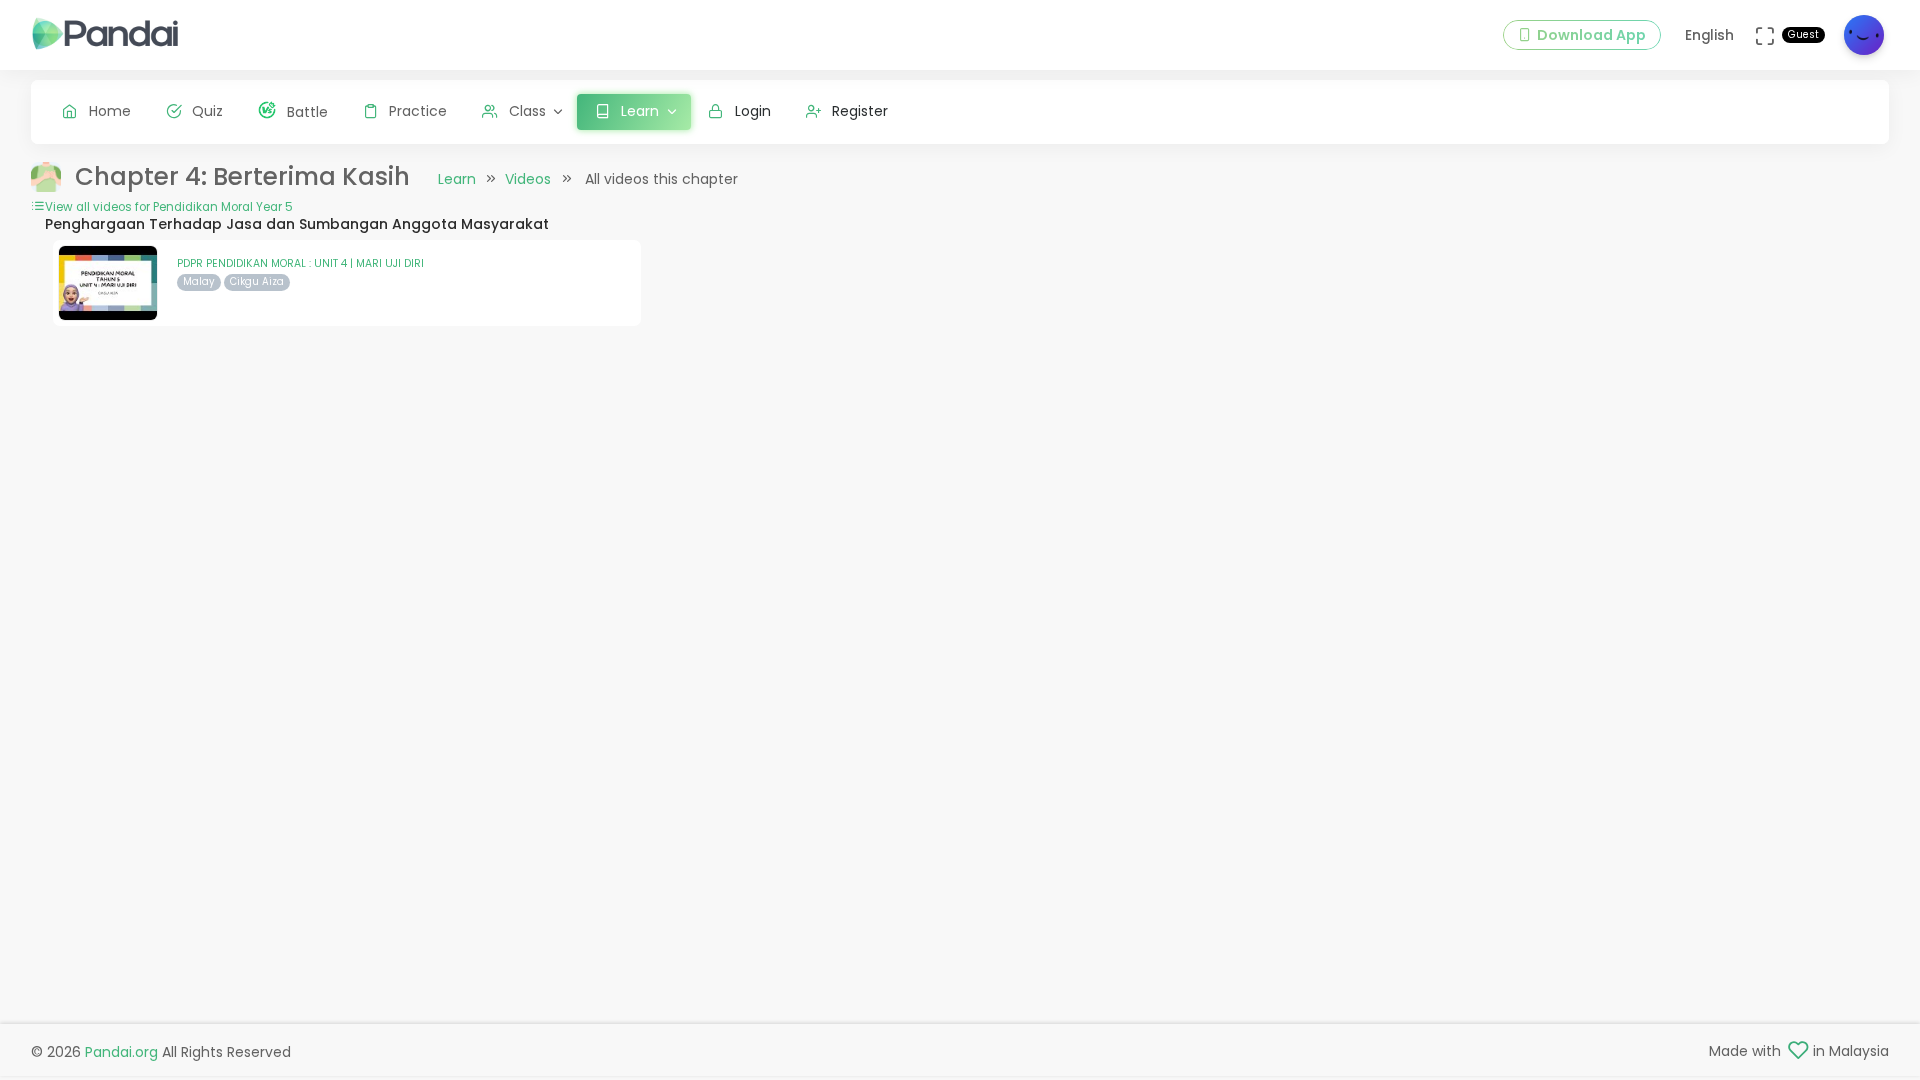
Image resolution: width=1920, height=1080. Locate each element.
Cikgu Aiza (257, 281)
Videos (528, 179)
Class (527, 111)
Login (753, 111)
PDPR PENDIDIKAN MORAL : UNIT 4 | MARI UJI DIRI (300, 263)
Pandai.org (121, 1052)
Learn (457, 179)
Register (860, 111)
